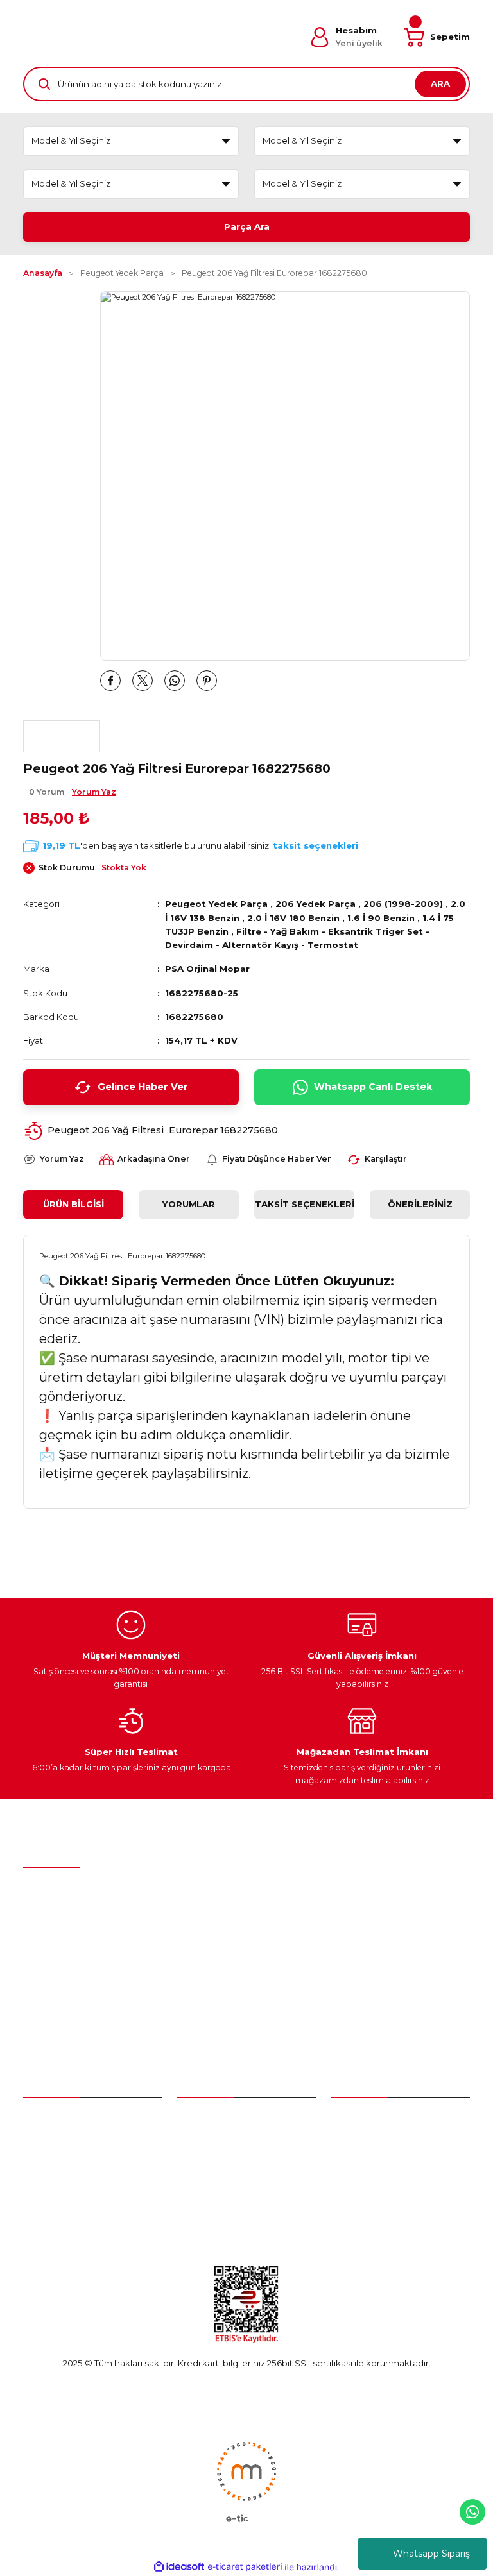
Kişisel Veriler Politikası (378, 2213)
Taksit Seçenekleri (305, 1204)
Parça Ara (247, 226)
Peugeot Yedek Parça (216, 904)
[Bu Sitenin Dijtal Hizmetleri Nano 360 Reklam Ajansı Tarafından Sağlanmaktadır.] (246, 2481)
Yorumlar (189, 1204)
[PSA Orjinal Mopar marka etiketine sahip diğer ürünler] (62, 736)
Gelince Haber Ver (143, 1087)
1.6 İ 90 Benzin (381, 918)
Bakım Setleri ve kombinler (234, 2120)
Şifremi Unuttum (57, 2166)
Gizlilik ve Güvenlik (369, 2166)
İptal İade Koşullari (369, 2189)
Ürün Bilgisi (74, 1204)
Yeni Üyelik (46, 2120)
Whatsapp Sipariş (431, 2554)
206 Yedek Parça (316, 904)
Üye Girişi (42, 2143)
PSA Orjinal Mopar (207, 969)
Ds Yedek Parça (214, 2189)
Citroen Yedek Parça (221, 2166)
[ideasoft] (179, 2567)
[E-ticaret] (245, 2567)
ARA (440, 83)
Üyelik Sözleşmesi (369, 2120)
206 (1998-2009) (403, 904)
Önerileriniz (420, 1204)
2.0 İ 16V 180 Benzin (293, 918)
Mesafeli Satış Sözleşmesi (385, 2143)
